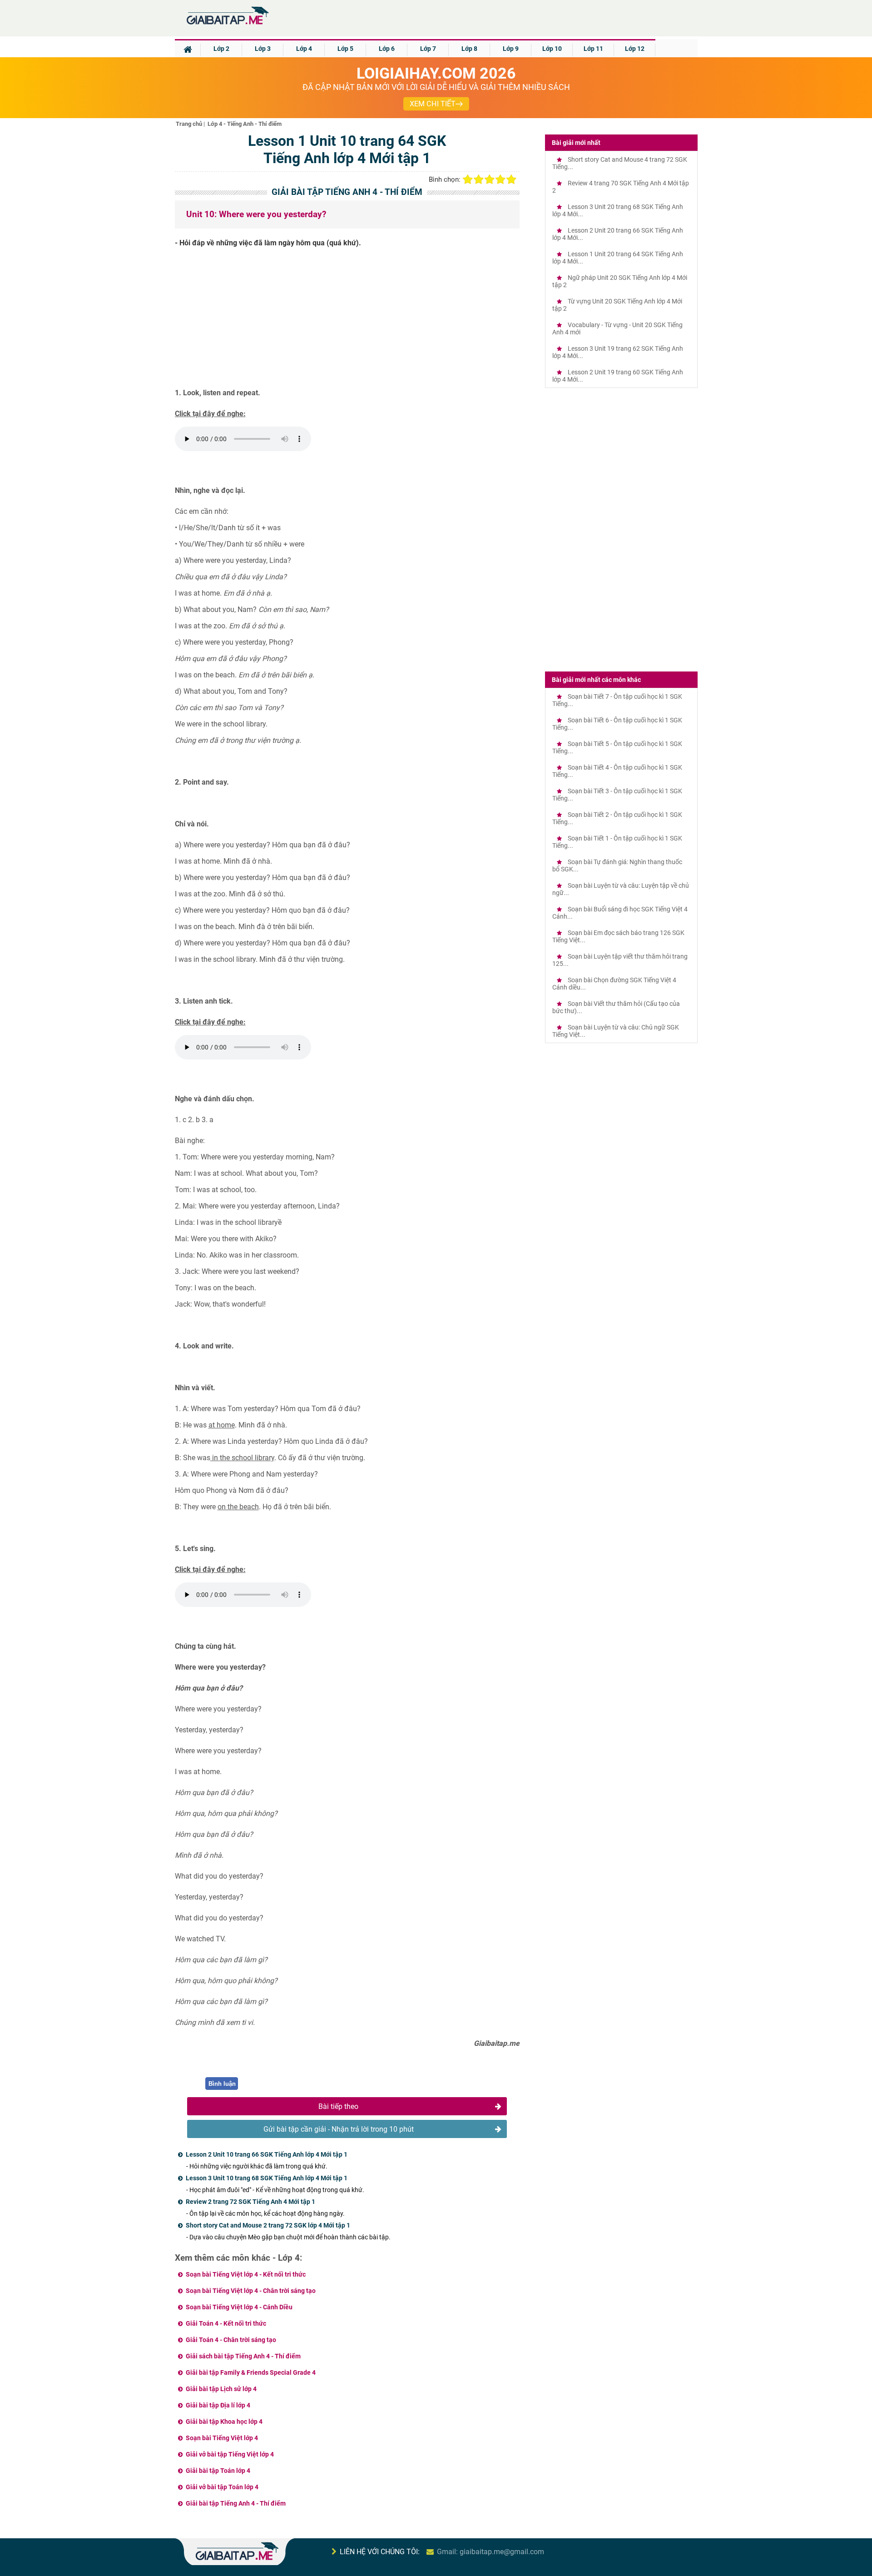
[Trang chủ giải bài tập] (227, 25)
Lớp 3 (263, 49)
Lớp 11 (593, 49)
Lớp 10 (552, 49)
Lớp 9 (511, 49)
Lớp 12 (635, 49)
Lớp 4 (304, 49)
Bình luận (222, 2084)
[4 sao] (500, 179)
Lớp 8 (469, 49)
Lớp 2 (221, 49)
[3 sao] (490, 179)
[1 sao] (468, 179)
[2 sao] (479, 179)
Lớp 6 (387, 49)
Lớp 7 (428, 49)
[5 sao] (511, 179)
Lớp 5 (345, 49)
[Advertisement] (347, 321)
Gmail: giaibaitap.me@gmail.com (490, 2552)
